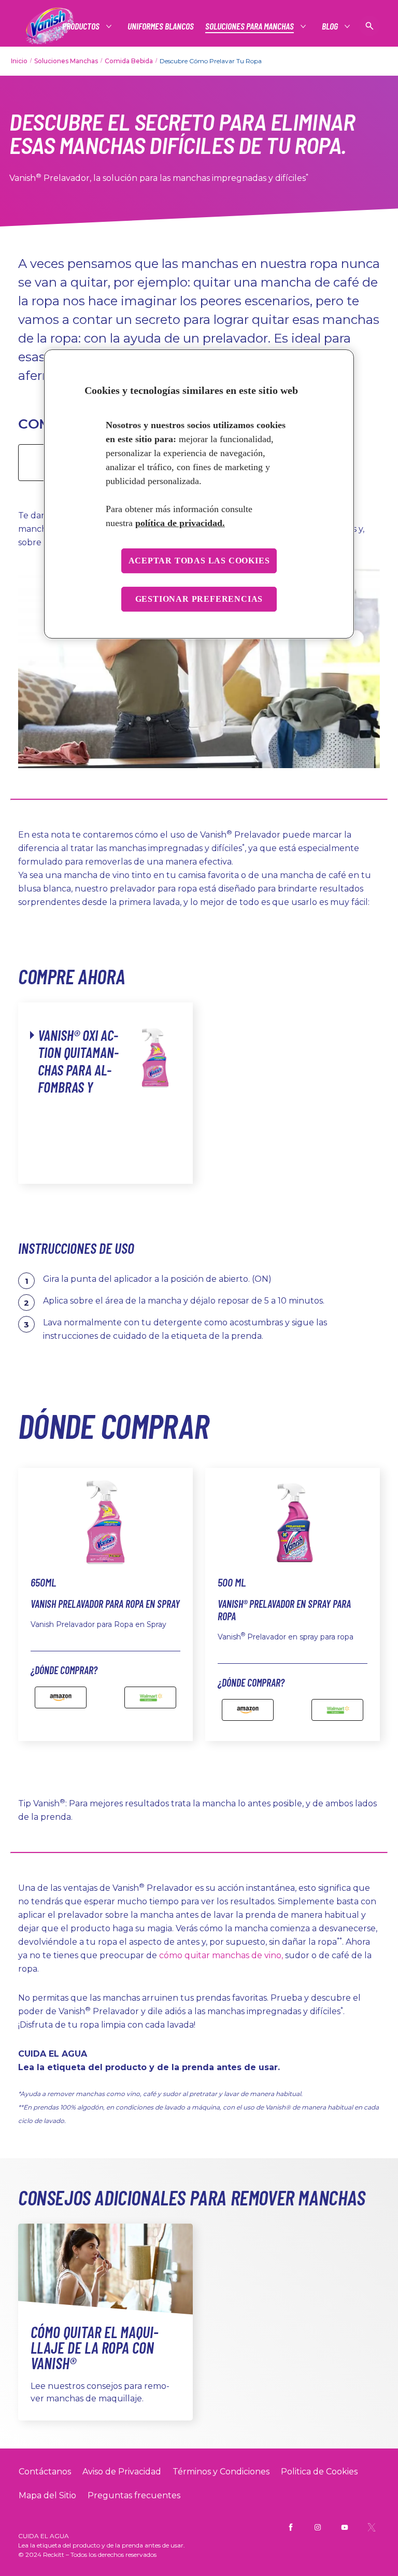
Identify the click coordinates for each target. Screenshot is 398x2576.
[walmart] (150, 1697)
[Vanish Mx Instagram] (318, 2527)
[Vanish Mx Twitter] (372, 2527)
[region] (199, 494)
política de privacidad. (180, 523)
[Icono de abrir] (369, 26)
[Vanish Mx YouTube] (345, 2527)
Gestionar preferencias (199, 599)
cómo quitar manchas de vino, (221, 1955)
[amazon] (61, 1697)
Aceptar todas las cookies (199, 561)
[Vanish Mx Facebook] (291, 2527)
